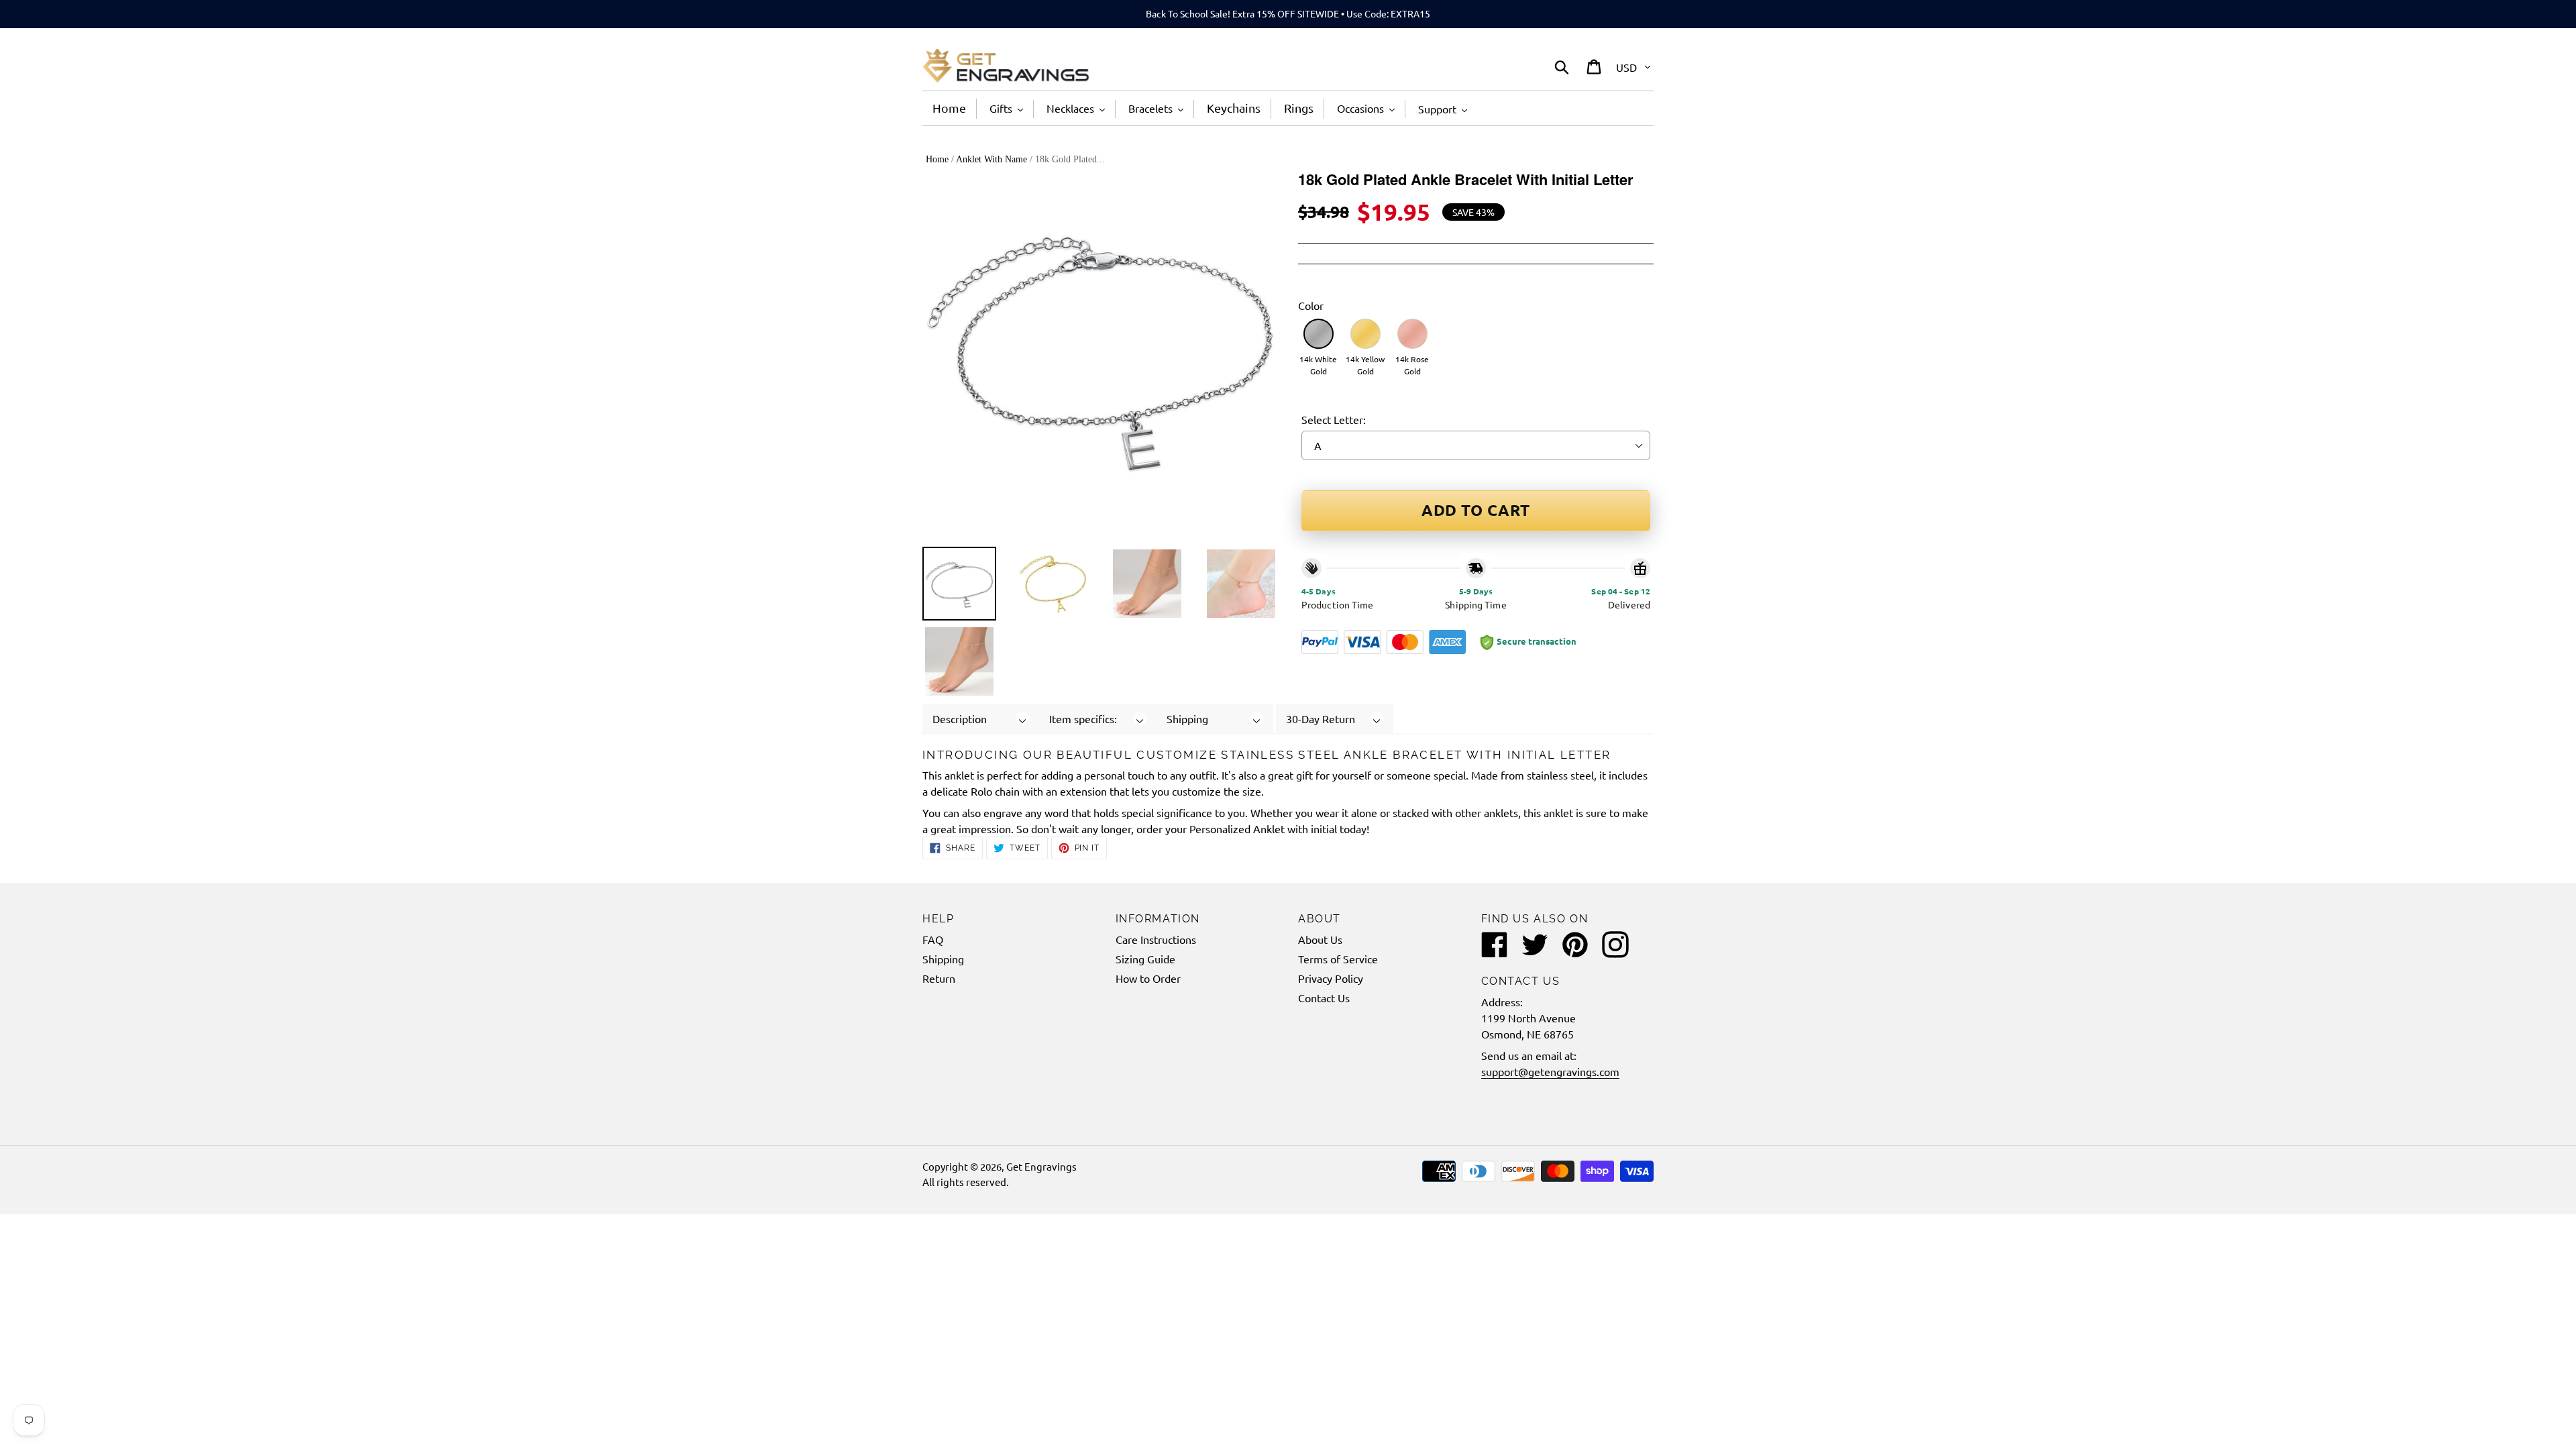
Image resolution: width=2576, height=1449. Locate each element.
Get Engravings (1041, 1166)
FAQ (933, 939)
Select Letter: (1334, 419)
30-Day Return (1321, 718)
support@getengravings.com (1550, 1071)
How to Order (1148, 978)
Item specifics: (1083, 718)
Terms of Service (1338, 959)
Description (960, 718)
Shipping (1187, 718)
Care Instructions (1156, 939)
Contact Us (1324, 998)
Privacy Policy (1331, 978)
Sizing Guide (1145, 959)
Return (939, 978)
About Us (1320, 939)
